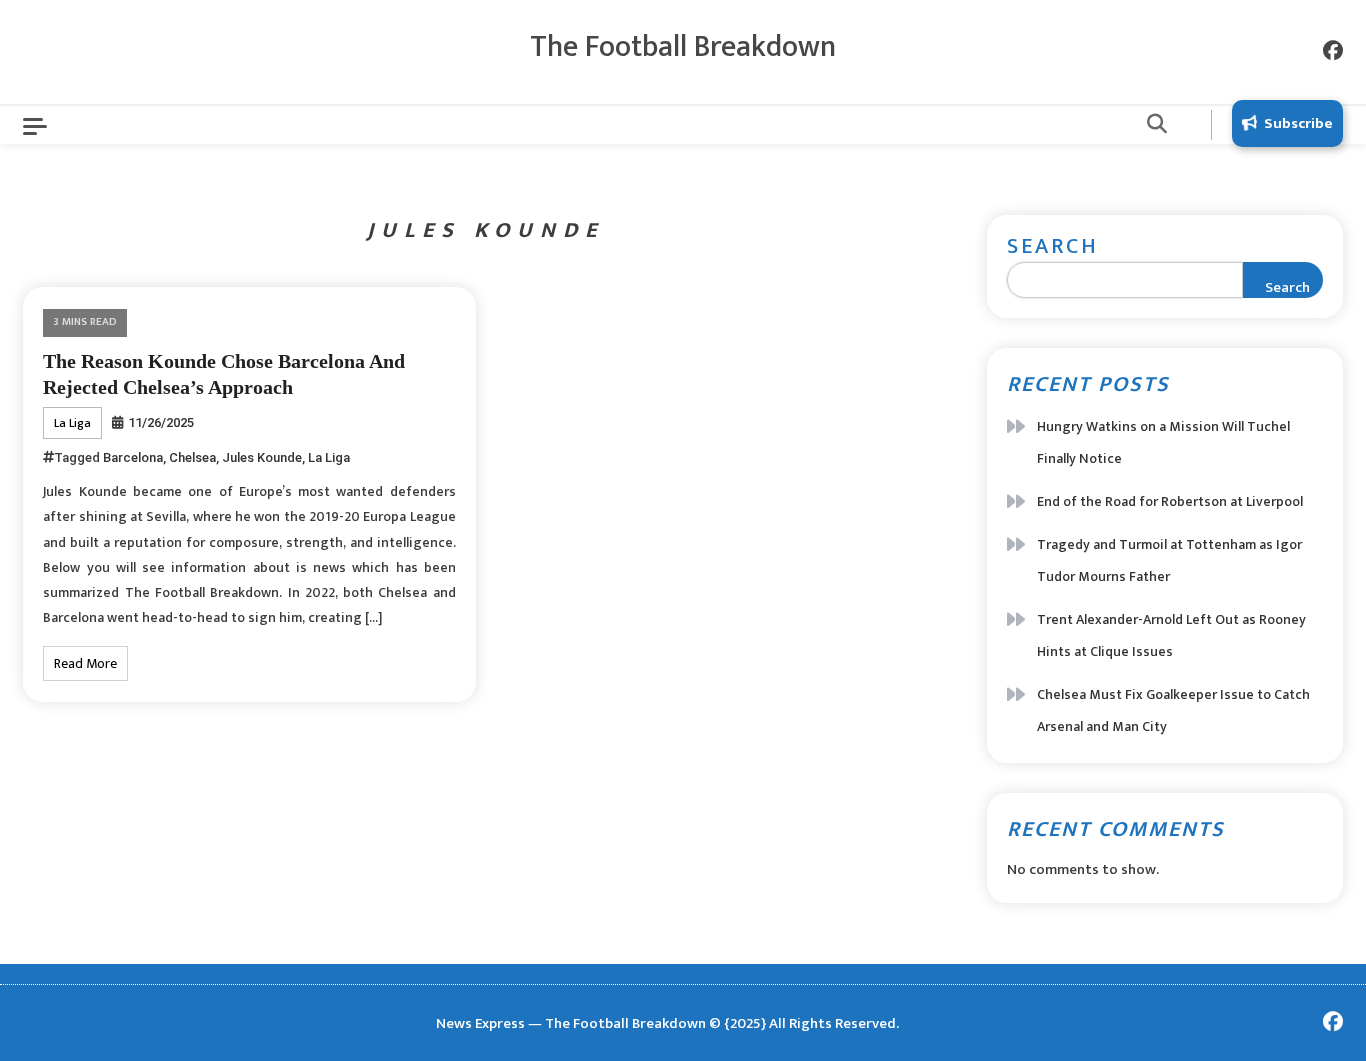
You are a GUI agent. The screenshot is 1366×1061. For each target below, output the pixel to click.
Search (1053, 246)
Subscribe (1298, 123)
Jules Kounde (262, 457)
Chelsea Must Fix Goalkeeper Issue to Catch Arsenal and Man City (1173, 710)
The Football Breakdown (683, 47)
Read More (85, 663)
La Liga (72, 423)
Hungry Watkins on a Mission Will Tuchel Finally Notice (1163, 442)
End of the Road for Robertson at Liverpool (1170, 501)
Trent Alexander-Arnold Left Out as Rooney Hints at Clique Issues (1171, 635)
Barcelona (133, 457)
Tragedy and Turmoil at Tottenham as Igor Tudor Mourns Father (1169, 560)
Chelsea (192, 457)
